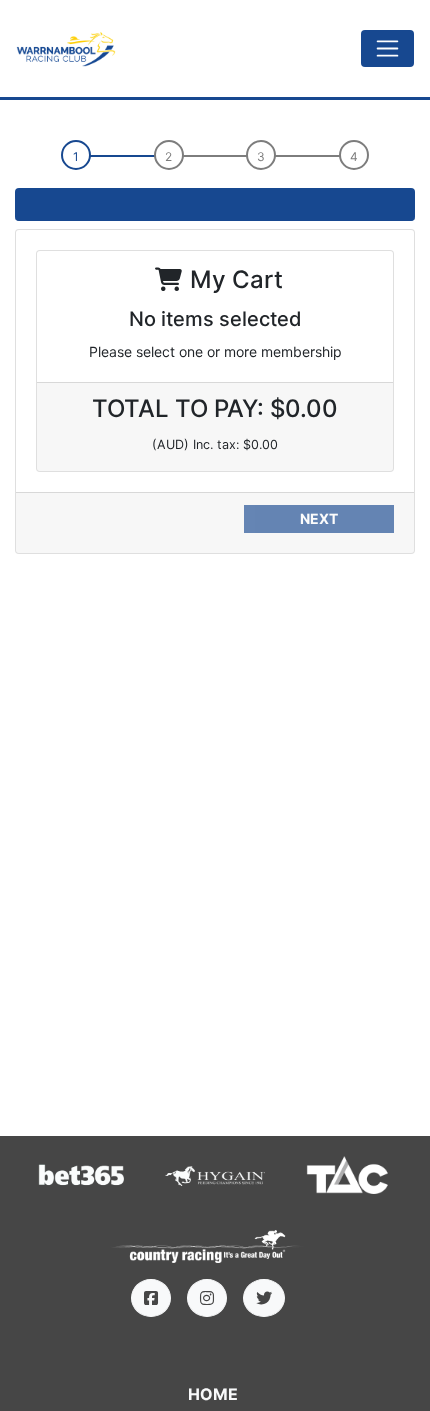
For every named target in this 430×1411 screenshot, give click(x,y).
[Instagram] (207, 1298)
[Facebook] (151, 1298)
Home (213, 1394)
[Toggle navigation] (387, 48)
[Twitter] (264, 1298)
